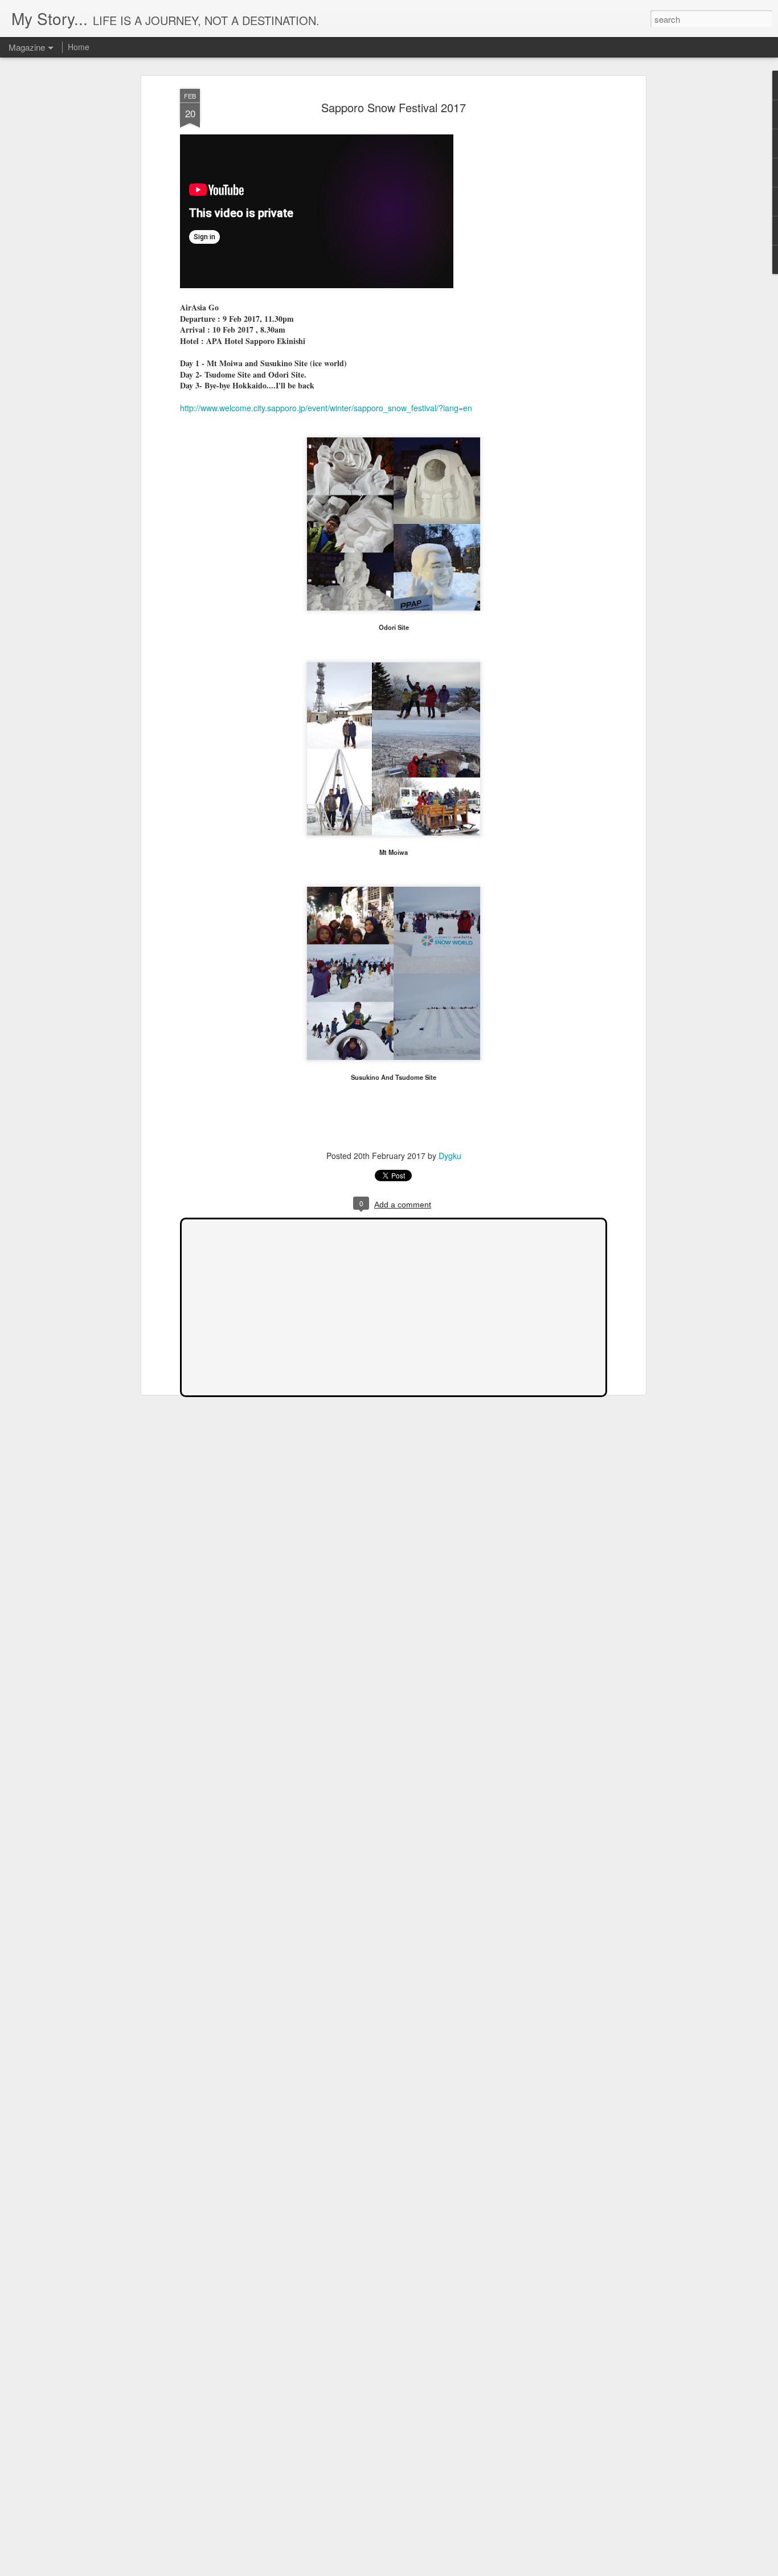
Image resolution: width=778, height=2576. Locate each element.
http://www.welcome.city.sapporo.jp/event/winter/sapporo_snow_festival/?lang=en (326, 408)
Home (79, 47)
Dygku (450, 1156)
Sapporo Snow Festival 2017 (394, 107)
